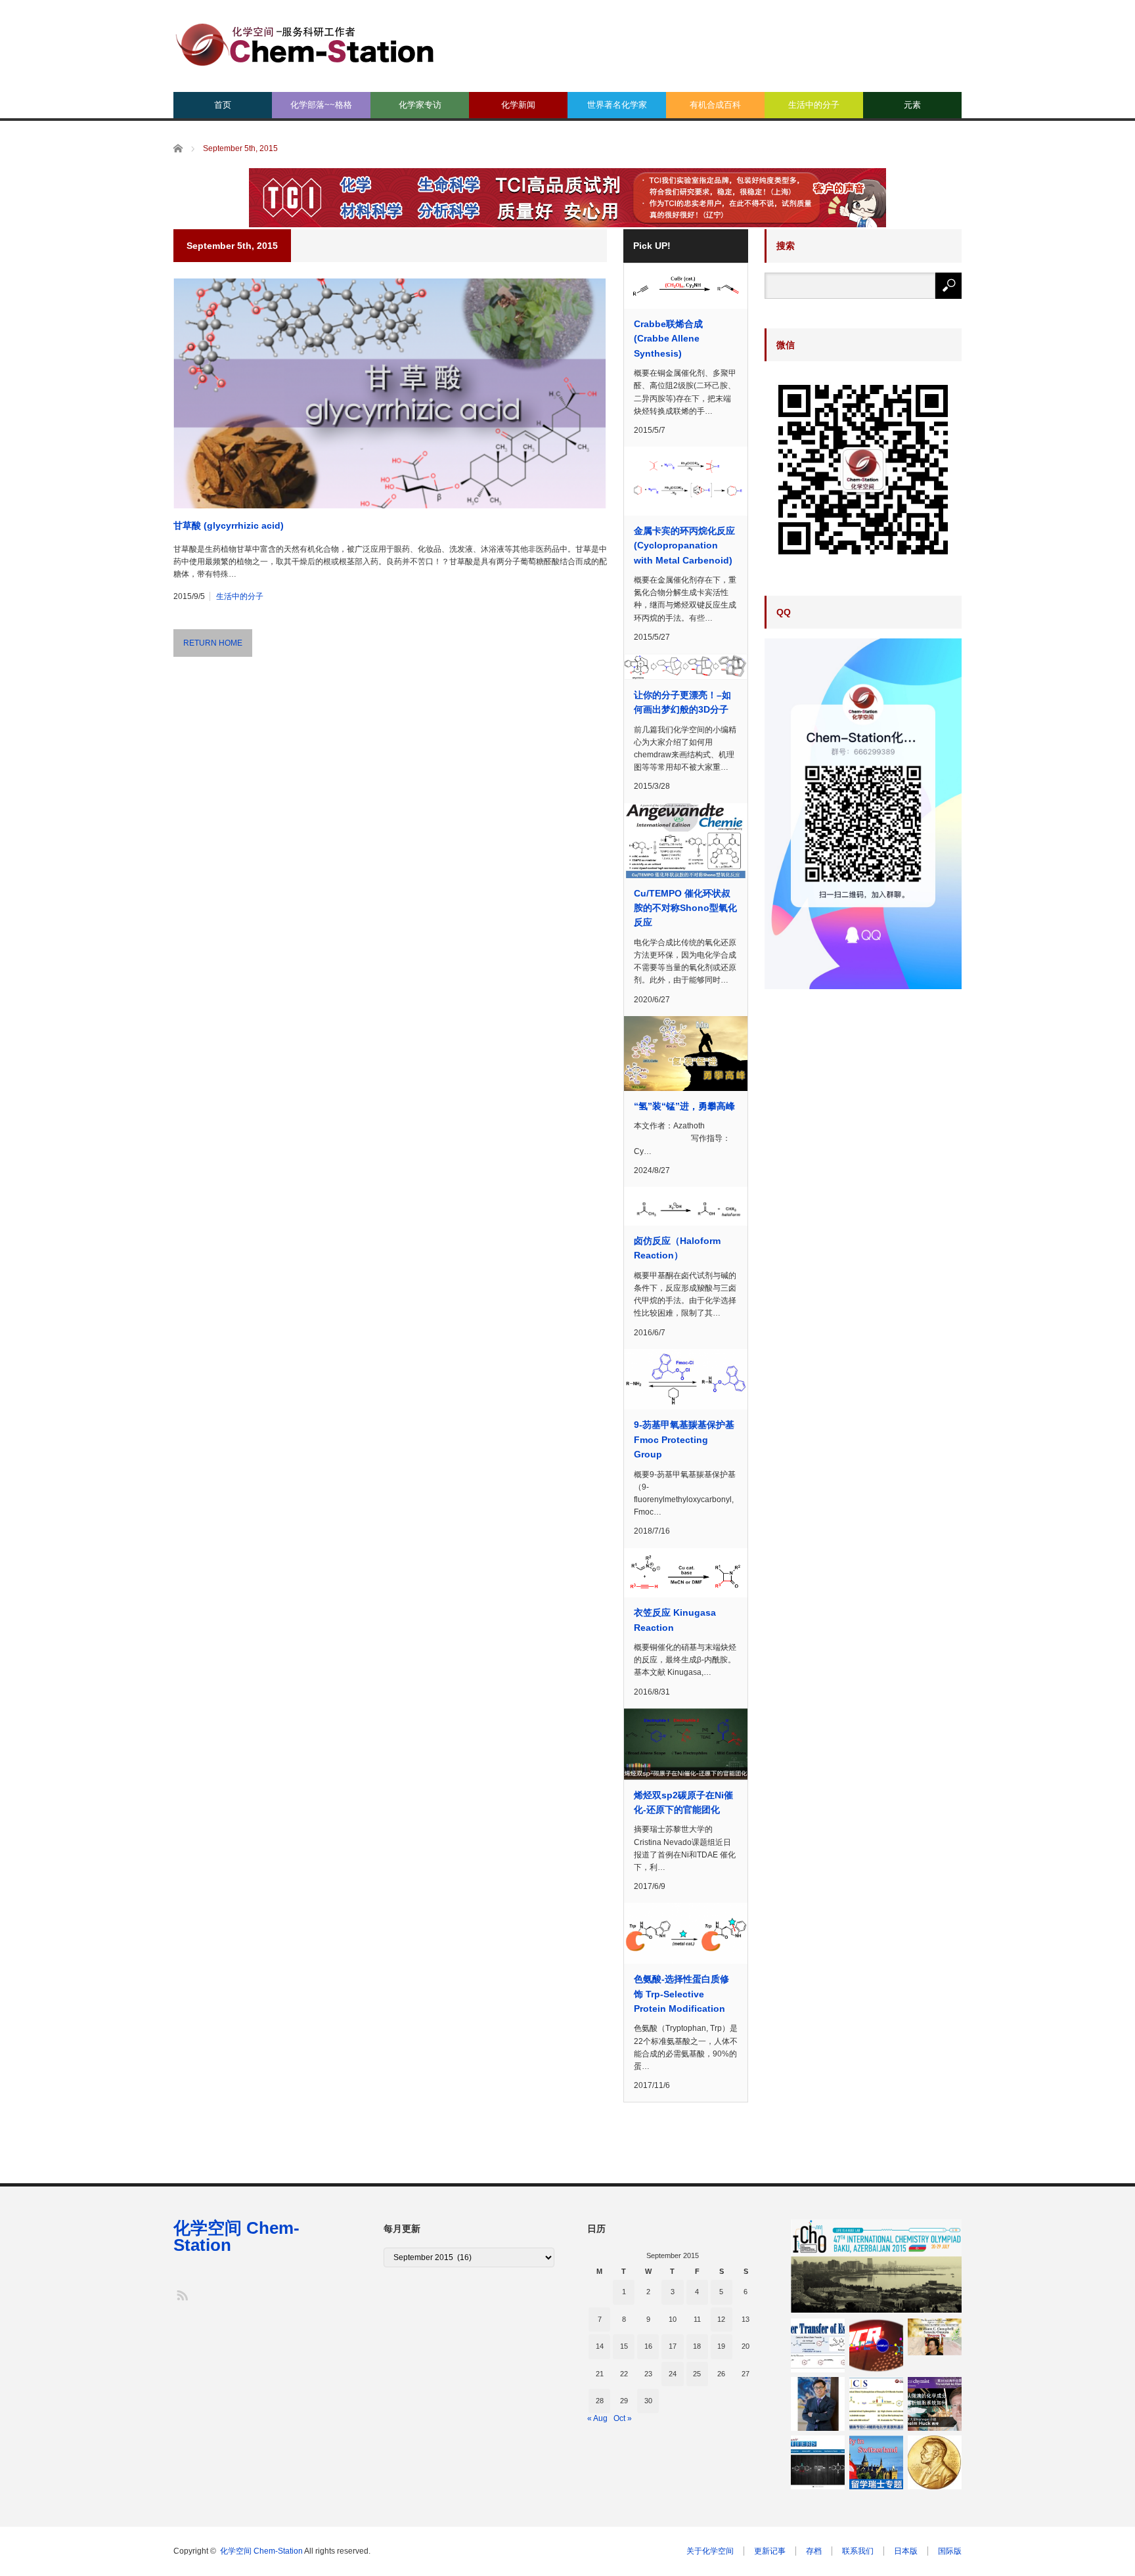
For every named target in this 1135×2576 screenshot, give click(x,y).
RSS (182, 2295)
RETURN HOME (213, 643)
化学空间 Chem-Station (236, 2236)
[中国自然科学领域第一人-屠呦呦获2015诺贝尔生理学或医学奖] (935, 2337)
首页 (223, 105)
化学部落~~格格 (321, 105)
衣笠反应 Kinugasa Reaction (675, 1620)
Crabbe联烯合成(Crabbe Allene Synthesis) (668, 339)
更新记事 (770, 2551)
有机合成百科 (715, 105)
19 (721, 2346)
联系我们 (858, 2551)
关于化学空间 (710, 2551)
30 (648, 2401)
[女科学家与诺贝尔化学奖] (935, 2462)
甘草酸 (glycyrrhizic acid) (229, 525)
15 (624, 2346)
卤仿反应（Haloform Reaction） (677, 1248)
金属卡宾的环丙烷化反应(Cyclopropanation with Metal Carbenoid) (684, 545)
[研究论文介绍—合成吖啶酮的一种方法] (818, 2462)
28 (600, 2401)
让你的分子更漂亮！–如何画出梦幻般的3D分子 (682, 702)
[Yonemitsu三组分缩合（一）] (876, 2345)
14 (600, 2346)
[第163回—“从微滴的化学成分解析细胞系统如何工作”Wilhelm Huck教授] (935, 2404)
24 (673, 2374)
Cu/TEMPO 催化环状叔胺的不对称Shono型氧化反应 (685, 908)
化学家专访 (420, 105)
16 (648, 2346)
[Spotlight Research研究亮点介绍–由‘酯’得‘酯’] (818, 2345)
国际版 (950, 2551)
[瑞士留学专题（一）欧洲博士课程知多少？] (876, 2462)
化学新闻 (518, 105)
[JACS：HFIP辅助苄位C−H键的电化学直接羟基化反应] (876, 2404)
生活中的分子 (814, 105)
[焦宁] (818, 2404)
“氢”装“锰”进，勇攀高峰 (684, 1106)
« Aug (597, 2418)
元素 (912, 105)
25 (697, 2374)
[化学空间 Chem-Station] (305, 43)
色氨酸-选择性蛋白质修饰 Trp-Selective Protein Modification (681, 1994)
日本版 (906, 2551)
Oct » (623, 2418)
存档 (814, 2551)
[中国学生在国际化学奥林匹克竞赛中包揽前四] (876, 2266)
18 (697, 2346)
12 (721, 2319)
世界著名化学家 (617, 105)
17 (673, 2346)
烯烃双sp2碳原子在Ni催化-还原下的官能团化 (683, 1802)
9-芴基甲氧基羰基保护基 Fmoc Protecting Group (684, 1439)
